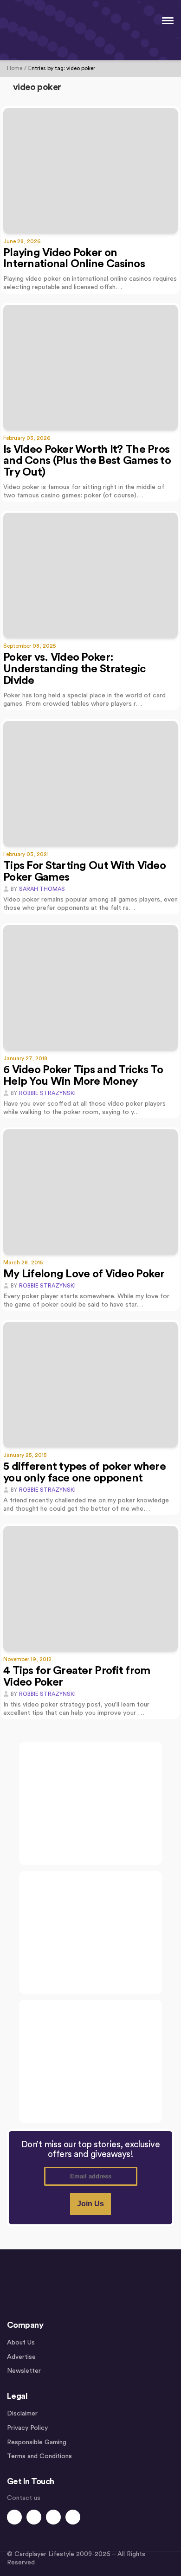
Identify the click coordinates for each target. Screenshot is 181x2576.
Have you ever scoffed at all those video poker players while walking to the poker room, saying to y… (84, 1108)
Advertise (21, 2357)
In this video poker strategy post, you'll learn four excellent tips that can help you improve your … (76, 1709)
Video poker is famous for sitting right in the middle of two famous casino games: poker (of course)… (84, 491)
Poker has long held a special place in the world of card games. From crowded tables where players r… (84, 700)
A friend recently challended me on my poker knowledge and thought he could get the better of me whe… (86, 1505)
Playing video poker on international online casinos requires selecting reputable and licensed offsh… (90, 283)
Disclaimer (22, 2414)
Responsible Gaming (37, 2442)
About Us (21, 2343)
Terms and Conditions (39, 2456)
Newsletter (24, 2371)
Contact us (24, 2498)
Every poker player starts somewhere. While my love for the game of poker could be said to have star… (86, 1301)
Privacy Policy (27, 2428)
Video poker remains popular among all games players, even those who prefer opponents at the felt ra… (90, 904)
